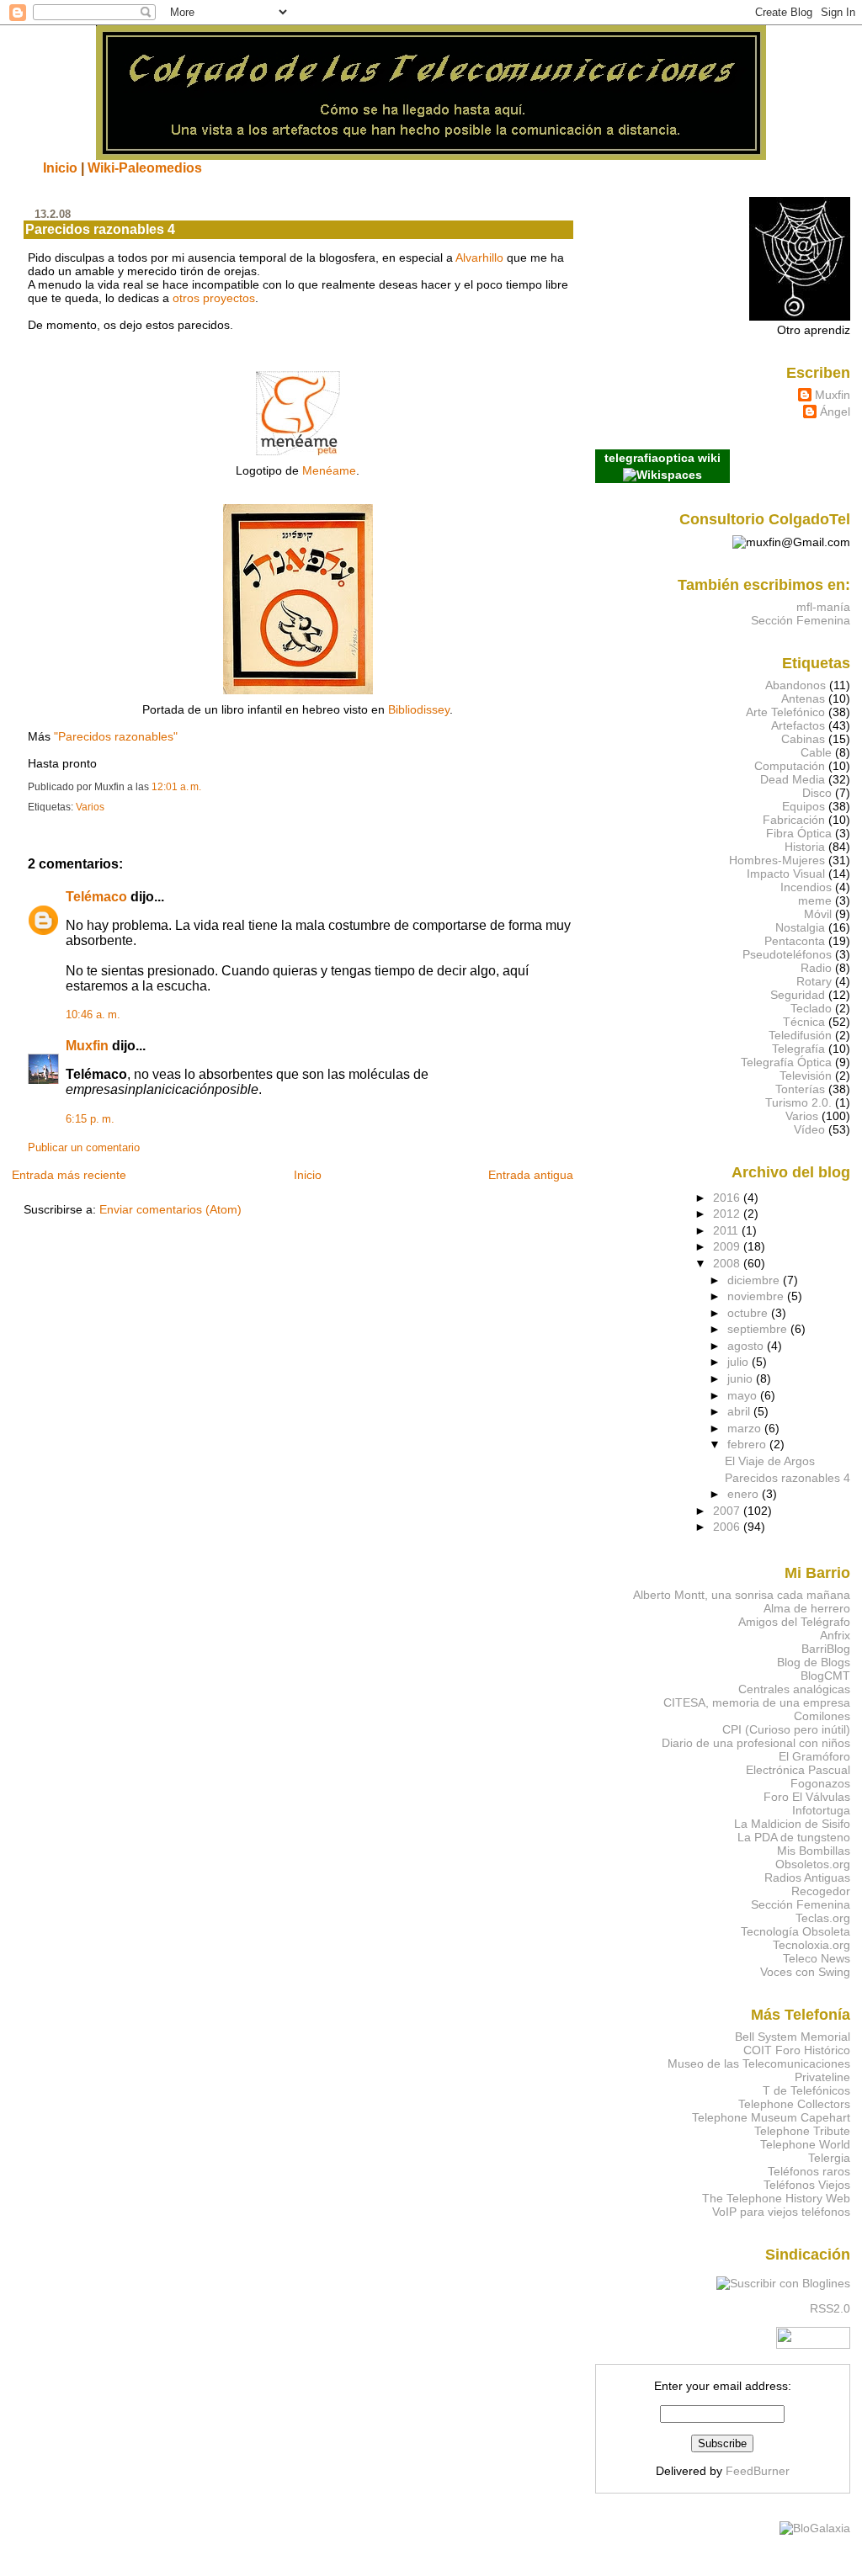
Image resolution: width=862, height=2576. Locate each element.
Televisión (806, 1076)
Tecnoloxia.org (811, 1945)
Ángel (835, 412)
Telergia (829, 2158)
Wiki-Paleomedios (145, 167)
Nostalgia (800, 927)
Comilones (822, 1716)
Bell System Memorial (793, 2037)
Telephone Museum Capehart (771, 2117)
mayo (744, 1395)
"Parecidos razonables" (116, 736)
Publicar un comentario (84, 1148)
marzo (746, 1428)
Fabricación (794, 820)
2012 (728, 1214)
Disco (817, 793)
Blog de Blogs (814, 1662)
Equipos (803, 806)
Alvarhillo (479, 258)
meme (815, 900)
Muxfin (87, 1046)
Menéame (329, 470)
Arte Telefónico (785, 712)
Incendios (806, 887)
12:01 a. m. (176, 787)
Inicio (60, 167)
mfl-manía (823, 607)
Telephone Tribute (802, 2131)
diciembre (755, 1280)
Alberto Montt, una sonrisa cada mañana (742, 1595)
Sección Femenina (801, 620)
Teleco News (817, 1958)
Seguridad (798, 995)
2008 (728, 1263)
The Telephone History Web (776, 2198)
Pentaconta (795, 941)
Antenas (803, 698)
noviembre (757, 1296)
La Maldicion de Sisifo (792, 1824)
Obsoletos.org (813, 1864)
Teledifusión (800, 1035)
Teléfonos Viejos (807, 2185)
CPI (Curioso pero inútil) (786, 1729)
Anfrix (835, 1635)
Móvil (818, 914)
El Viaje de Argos (770, 1461)
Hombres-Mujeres (777, 860)
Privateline (822, 2077)
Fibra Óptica (799, 833)
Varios (90, 807)
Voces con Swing (805, 1972)
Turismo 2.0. (798, 1102)
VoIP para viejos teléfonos (781, 2212)
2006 (728, 1527)
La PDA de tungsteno (794, 1837)
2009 (728, 1246)
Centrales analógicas (794, 1689)
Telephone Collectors (794, 2104)
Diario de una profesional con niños (756, 1743)
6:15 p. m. (90, 1119)
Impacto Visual (786, 874)
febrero (748, 1444)
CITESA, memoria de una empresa (757, 1702)
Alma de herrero (807, 1608)
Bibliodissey (419, 709)
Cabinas (803, 739)
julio (740, 1362)
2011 (727, 1230)
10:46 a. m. (93, 1015)
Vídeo (809, 1129)
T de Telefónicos (806, 2090)
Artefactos (798, 725)
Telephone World (805, 2144)
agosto (747, 1346)
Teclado (811, 1008)
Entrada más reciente (69, 1175)
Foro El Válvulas (807, 1797)
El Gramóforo (814, 1756)
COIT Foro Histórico (797, 2050)
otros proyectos (214, 298)
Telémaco (96, 897)
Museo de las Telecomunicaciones (759, 2063)
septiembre (759, 1329)
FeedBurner (758, 2471)
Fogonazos (820, 1783)
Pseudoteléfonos (787, 954)
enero (745, 1494)
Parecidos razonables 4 (100, 229)
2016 (728, 1198)
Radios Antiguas (807, 1878)
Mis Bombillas (814, 1851)
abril (740, 1411)
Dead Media (793, 779)
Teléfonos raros (809, 2171)
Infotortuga (821, 1810)
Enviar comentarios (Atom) (170, 1209)
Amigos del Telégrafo (794, 1622)
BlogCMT (825, 1676)
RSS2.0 (830, 2308)
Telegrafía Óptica (786, 1062)
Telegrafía (798, 1049)
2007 (728, 1511)
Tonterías (800, 1089)
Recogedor (821, 1891)
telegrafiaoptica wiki (662, 458)
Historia (805, 847)
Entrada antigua (531, 1175)
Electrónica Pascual (798, 1770)
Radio (816, 968)
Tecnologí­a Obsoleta (795, 1931)
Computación (790, 766)
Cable (816, 752)
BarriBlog (826, 1649)
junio (742, 1378)
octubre (749, 1313)
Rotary (814, 981)
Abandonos (795, 685)
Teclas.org (823, 1918)
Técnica (804, 1022)
